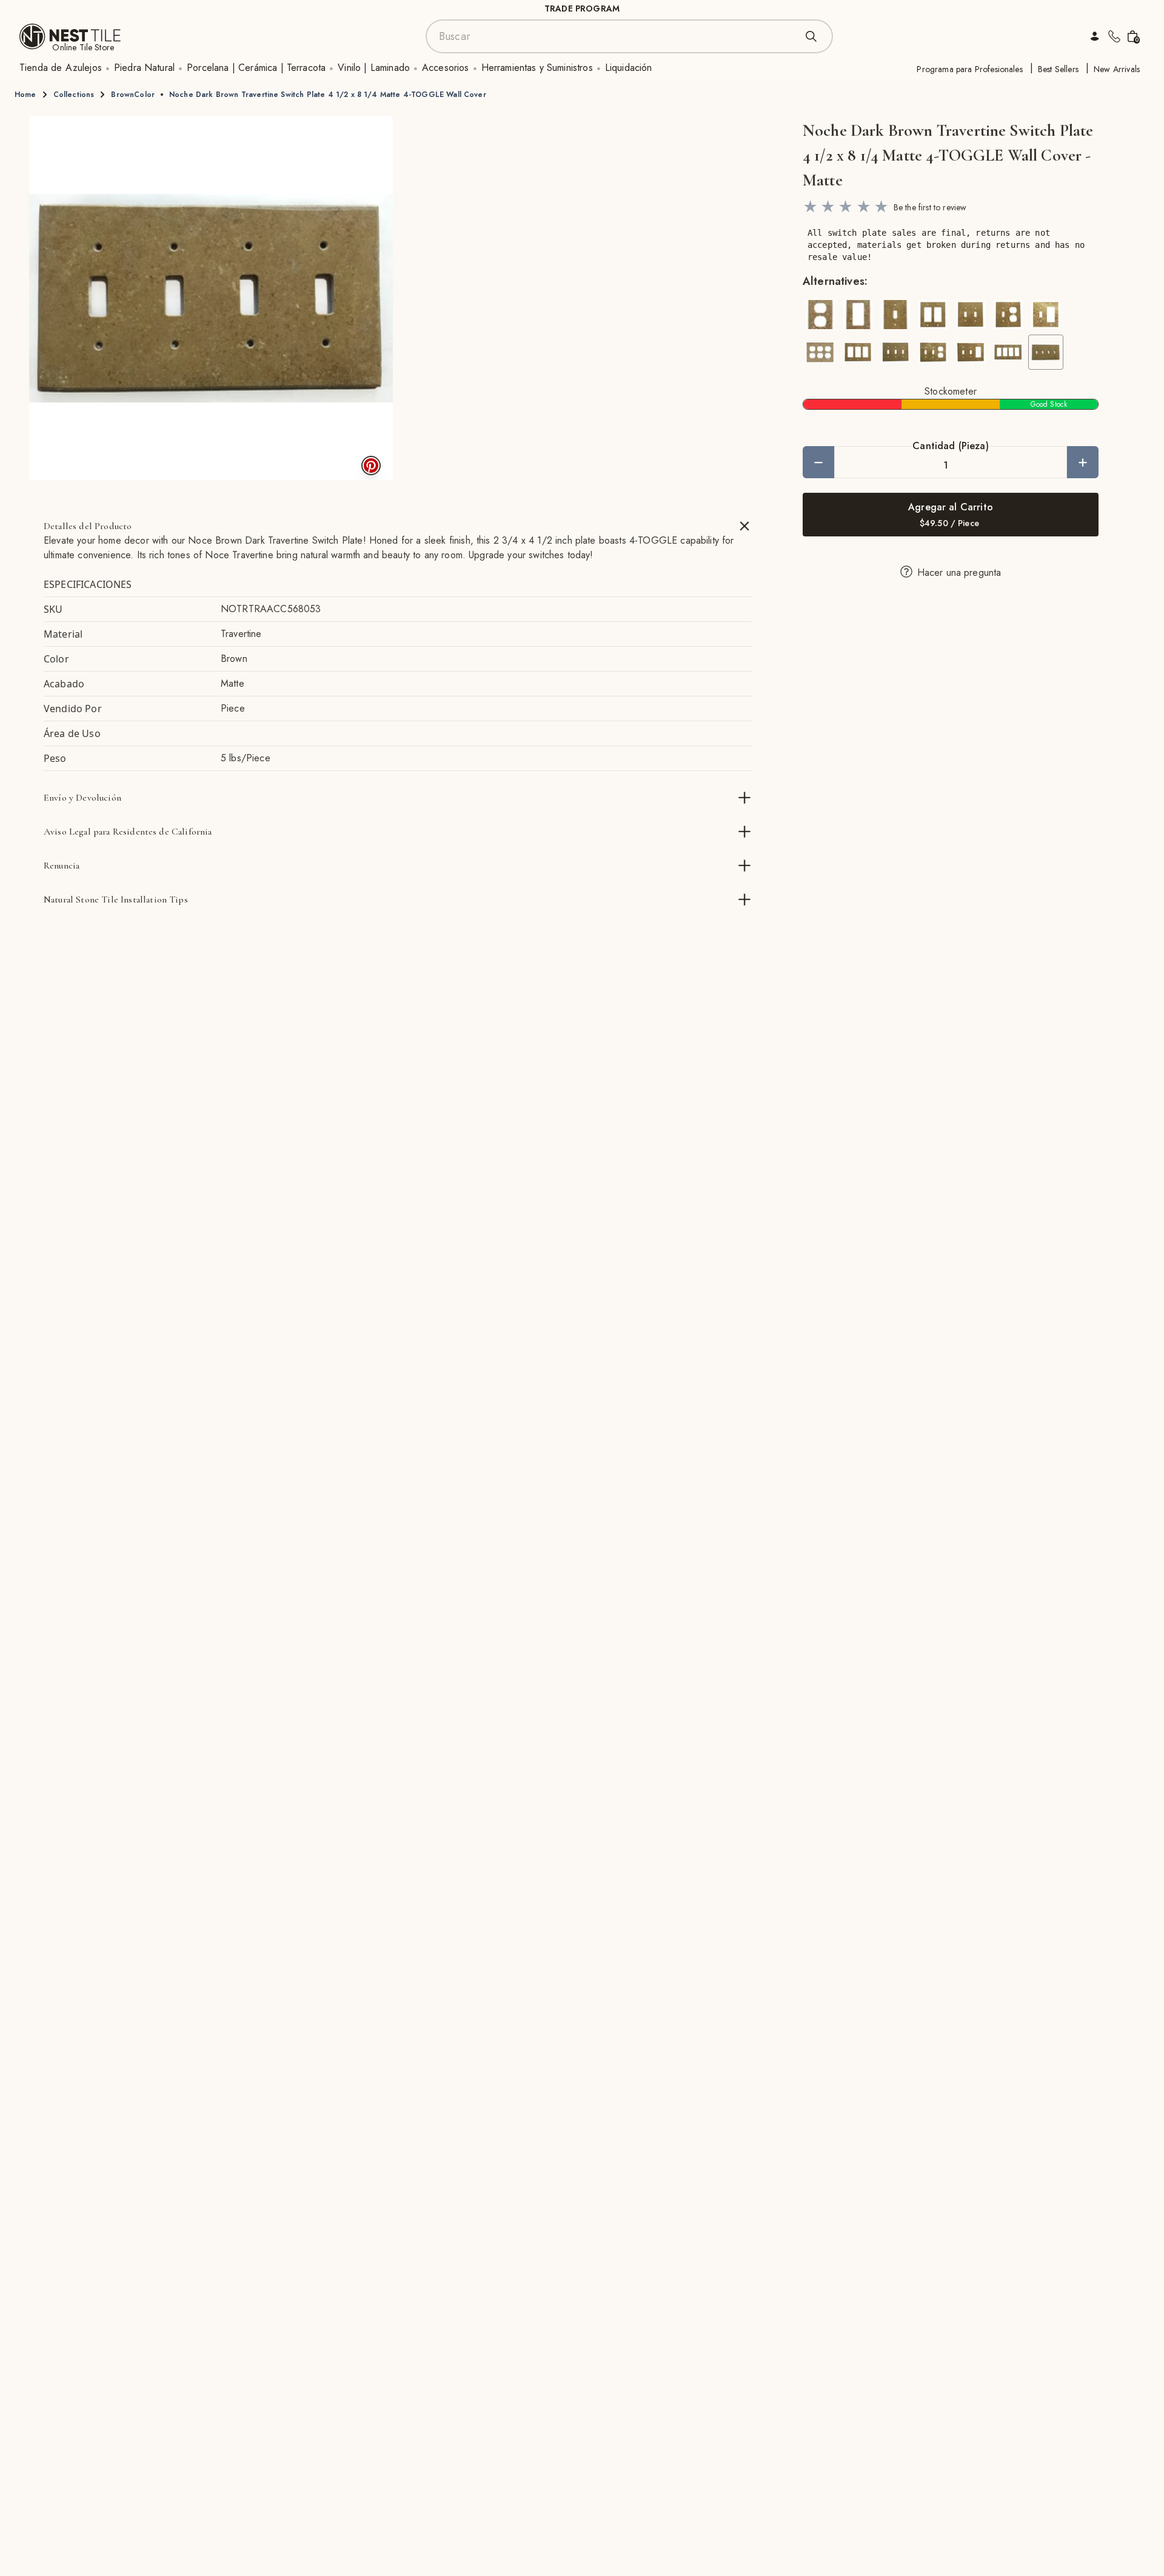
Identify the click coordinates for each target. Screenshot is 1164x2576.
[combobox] (617, 36)
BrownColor (133, 95)
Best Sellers (1058, 69)
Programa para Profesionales (969, 69)
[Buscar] (811, 36)
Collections (74, 95)
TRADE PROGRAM (582, 8)
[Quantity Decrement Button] (818, 462)
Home (25, 95)
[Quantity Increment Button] (1083, 462)
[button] (211, 298)
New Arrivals (1117, 69)
